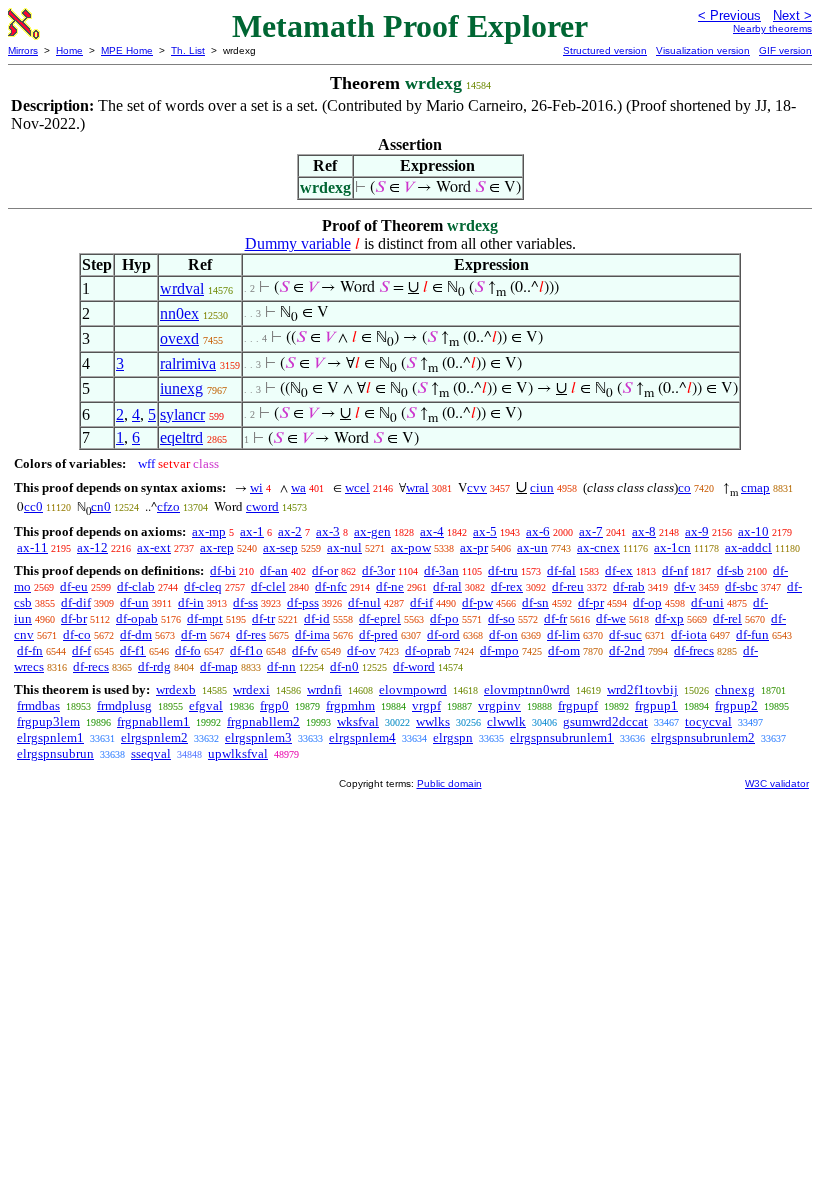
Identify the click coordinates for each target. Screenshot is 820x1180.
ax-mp (209, 531)
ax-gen (372, 531)
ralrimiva (188, 363)
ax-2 (290, 531)
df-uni (707, 602)
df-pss (303, 602)
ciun (542, 487)
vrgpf (426, 705)
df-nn (281, 666)
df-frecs (694, 650)
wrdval (182, 288)
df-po (444, 618)
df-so (501, 618)
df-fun (752, 634)
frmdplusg (124, 705)
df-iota (689, 634)
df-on (503, 634)
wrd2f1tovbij (642, 689)
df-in (191, 602)
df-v (685, 586)
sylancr (182, 414)
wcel (357, 487)
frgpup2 (736, 705)
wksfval (358, 721)
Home (69, 50)
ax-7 (591, 531)
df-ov (361, 650)
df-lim (563, 634)
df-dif (76, 602)
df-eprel (380, 618)
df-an (274, 570)
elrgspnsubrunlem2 (703, 737)
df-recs (91, 666)
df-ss (245, 602)
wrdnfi (324, 689)
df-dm (136, 634)
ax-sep (280, 547)
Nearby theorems (772, 28)
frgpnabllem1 (153, 721)
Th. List (188, 50)
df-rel (727, 618)
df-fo (188, 650)
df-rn (194, 634)
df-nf (675, 570)
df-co (77, 634)
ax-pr (474, 547)
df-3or (378, 570)
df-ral (447, 586)
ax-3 (328, 531)
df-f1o (246, 650)
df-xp (669, 618)
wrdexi (251, 689)
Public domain (449, 783)
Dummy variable (298, 243)
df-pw (477, 602)
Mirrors (23, 50)
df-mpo (499, 650)
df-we (611, 618)
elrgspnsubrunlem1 (562, 737)
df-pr (591, 602)
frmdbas (38, 705)
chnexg (735, 689)
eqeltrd (181, 437)
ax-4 (432, 531)
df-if (421, 602)
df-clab (136, 586)
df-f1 (133, 650)
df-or (325, 570)
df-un (134, 602)
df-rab (629, 586)
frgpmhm (350, 705)
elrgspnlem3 (258, 737)
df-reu (568, 586)
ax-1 (252, 531)
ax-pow (411, 547)
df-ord (443, 634)
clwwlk (506, 721)
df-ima (312, 634)
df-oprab (428, 650)
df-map (219, 666)
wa (298, 487)
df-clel (268, 586)
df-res (251, 634)
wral (417, 487)
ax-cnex (598, 547)
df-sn (535, 602)
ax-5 (485, 531)
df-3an (441, 570)
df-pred (378, 634)
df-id (317, 618)
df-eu (74, 586)
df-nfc (331, 586)
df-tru (503, 570)
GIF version (785, 50)
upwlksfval (238, 753)
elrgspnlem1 (50, 737)
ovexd (179, 338)
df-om (564, 650)
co (684, 487)
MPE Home (127, 50)
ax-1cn (672, 547)
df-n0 (344, 666)
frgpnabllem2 (263, 721)
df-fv (305, 650)
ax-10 (753, 531)
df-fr (555, 618)
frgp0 (274, 705)
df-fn (30, 650)
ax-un (532, 547)
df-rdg (154, 666)
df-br (74, 618)
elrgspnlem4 (362, 737)
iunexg (181, 388)
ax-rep (217, 547)
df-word (414, 666)
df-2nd (627, 650)
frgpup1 (656, 705)
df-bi (223, 570)
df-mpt (205, 618)
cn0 (101, 506)
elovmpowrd (413, 689)
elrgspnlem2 (154, 737)
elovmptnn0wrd (527, 689)
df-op (647, 602)
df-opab (137, 618)
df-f (81, 650)
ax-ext (154, 547)
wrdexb (176, 689)
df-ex (619, 570)
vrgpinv (499, 705)
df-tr (263, 618)
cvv (477, 487)
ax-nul (344, 547)
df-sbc (741, 586)
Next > (792, 15)
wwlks (433, 721)
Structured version (605, 50)
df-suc (625, 634)
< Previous (729, 15)
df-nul (364, 602)
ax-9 (697, 531)
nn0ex (179, 313)
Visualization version (703, 50)
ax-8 (644, 531)
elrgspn (453, 737)
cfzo (168, 506)
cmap (755, 487)
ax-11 (32, 547)
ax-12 (92, 547)
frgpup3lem (48, 721)
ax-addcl (748, 547)
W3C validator (777, 783)
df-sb (730, 570)
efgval (206, 705)
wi (256, 487)
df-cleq (203, 586)
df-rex (507, 586)
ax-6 (538, 531)
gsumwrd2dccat (605, 721)
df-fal (561, 570)
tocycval (708, 721)
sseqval (151, 753)
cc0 (33, 506)
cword (262, 506)
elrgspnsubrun (55, 753)
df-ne (390, 586)
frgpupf (578, 705)
